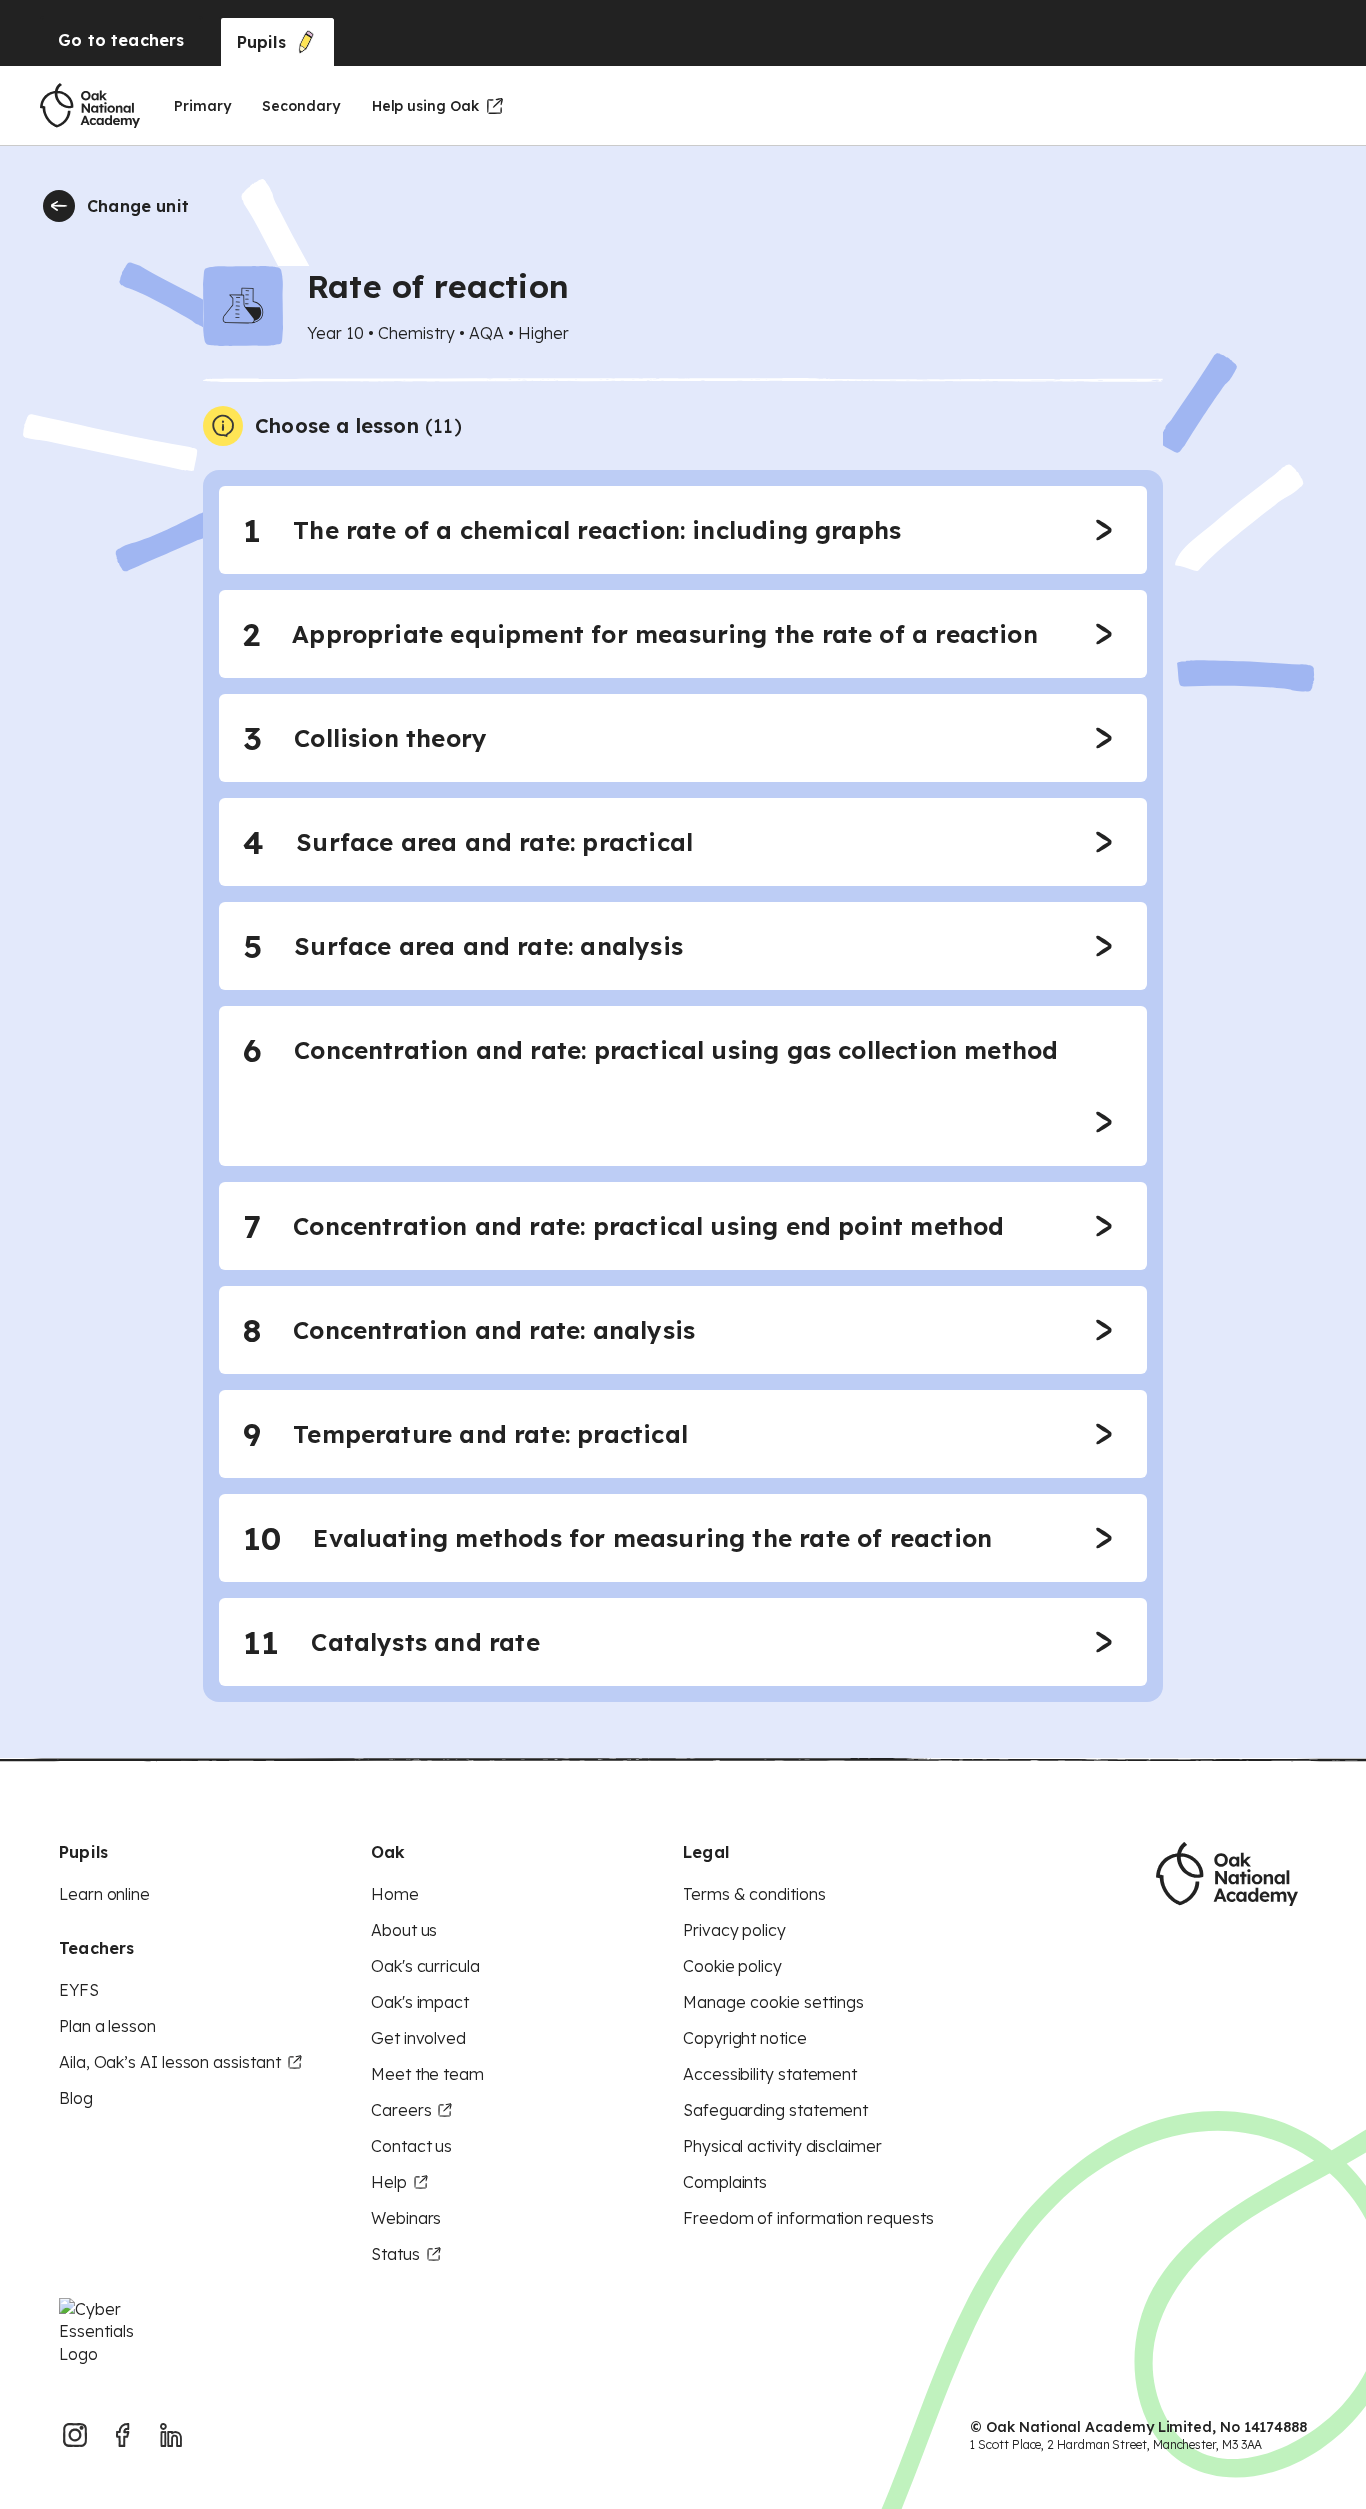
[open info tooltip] (223, 426)
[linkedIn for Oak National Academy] (171, 2435)
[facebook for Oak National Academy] (123, 2435)
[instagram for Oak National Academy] (75, 2435)
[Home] (90, 106)
